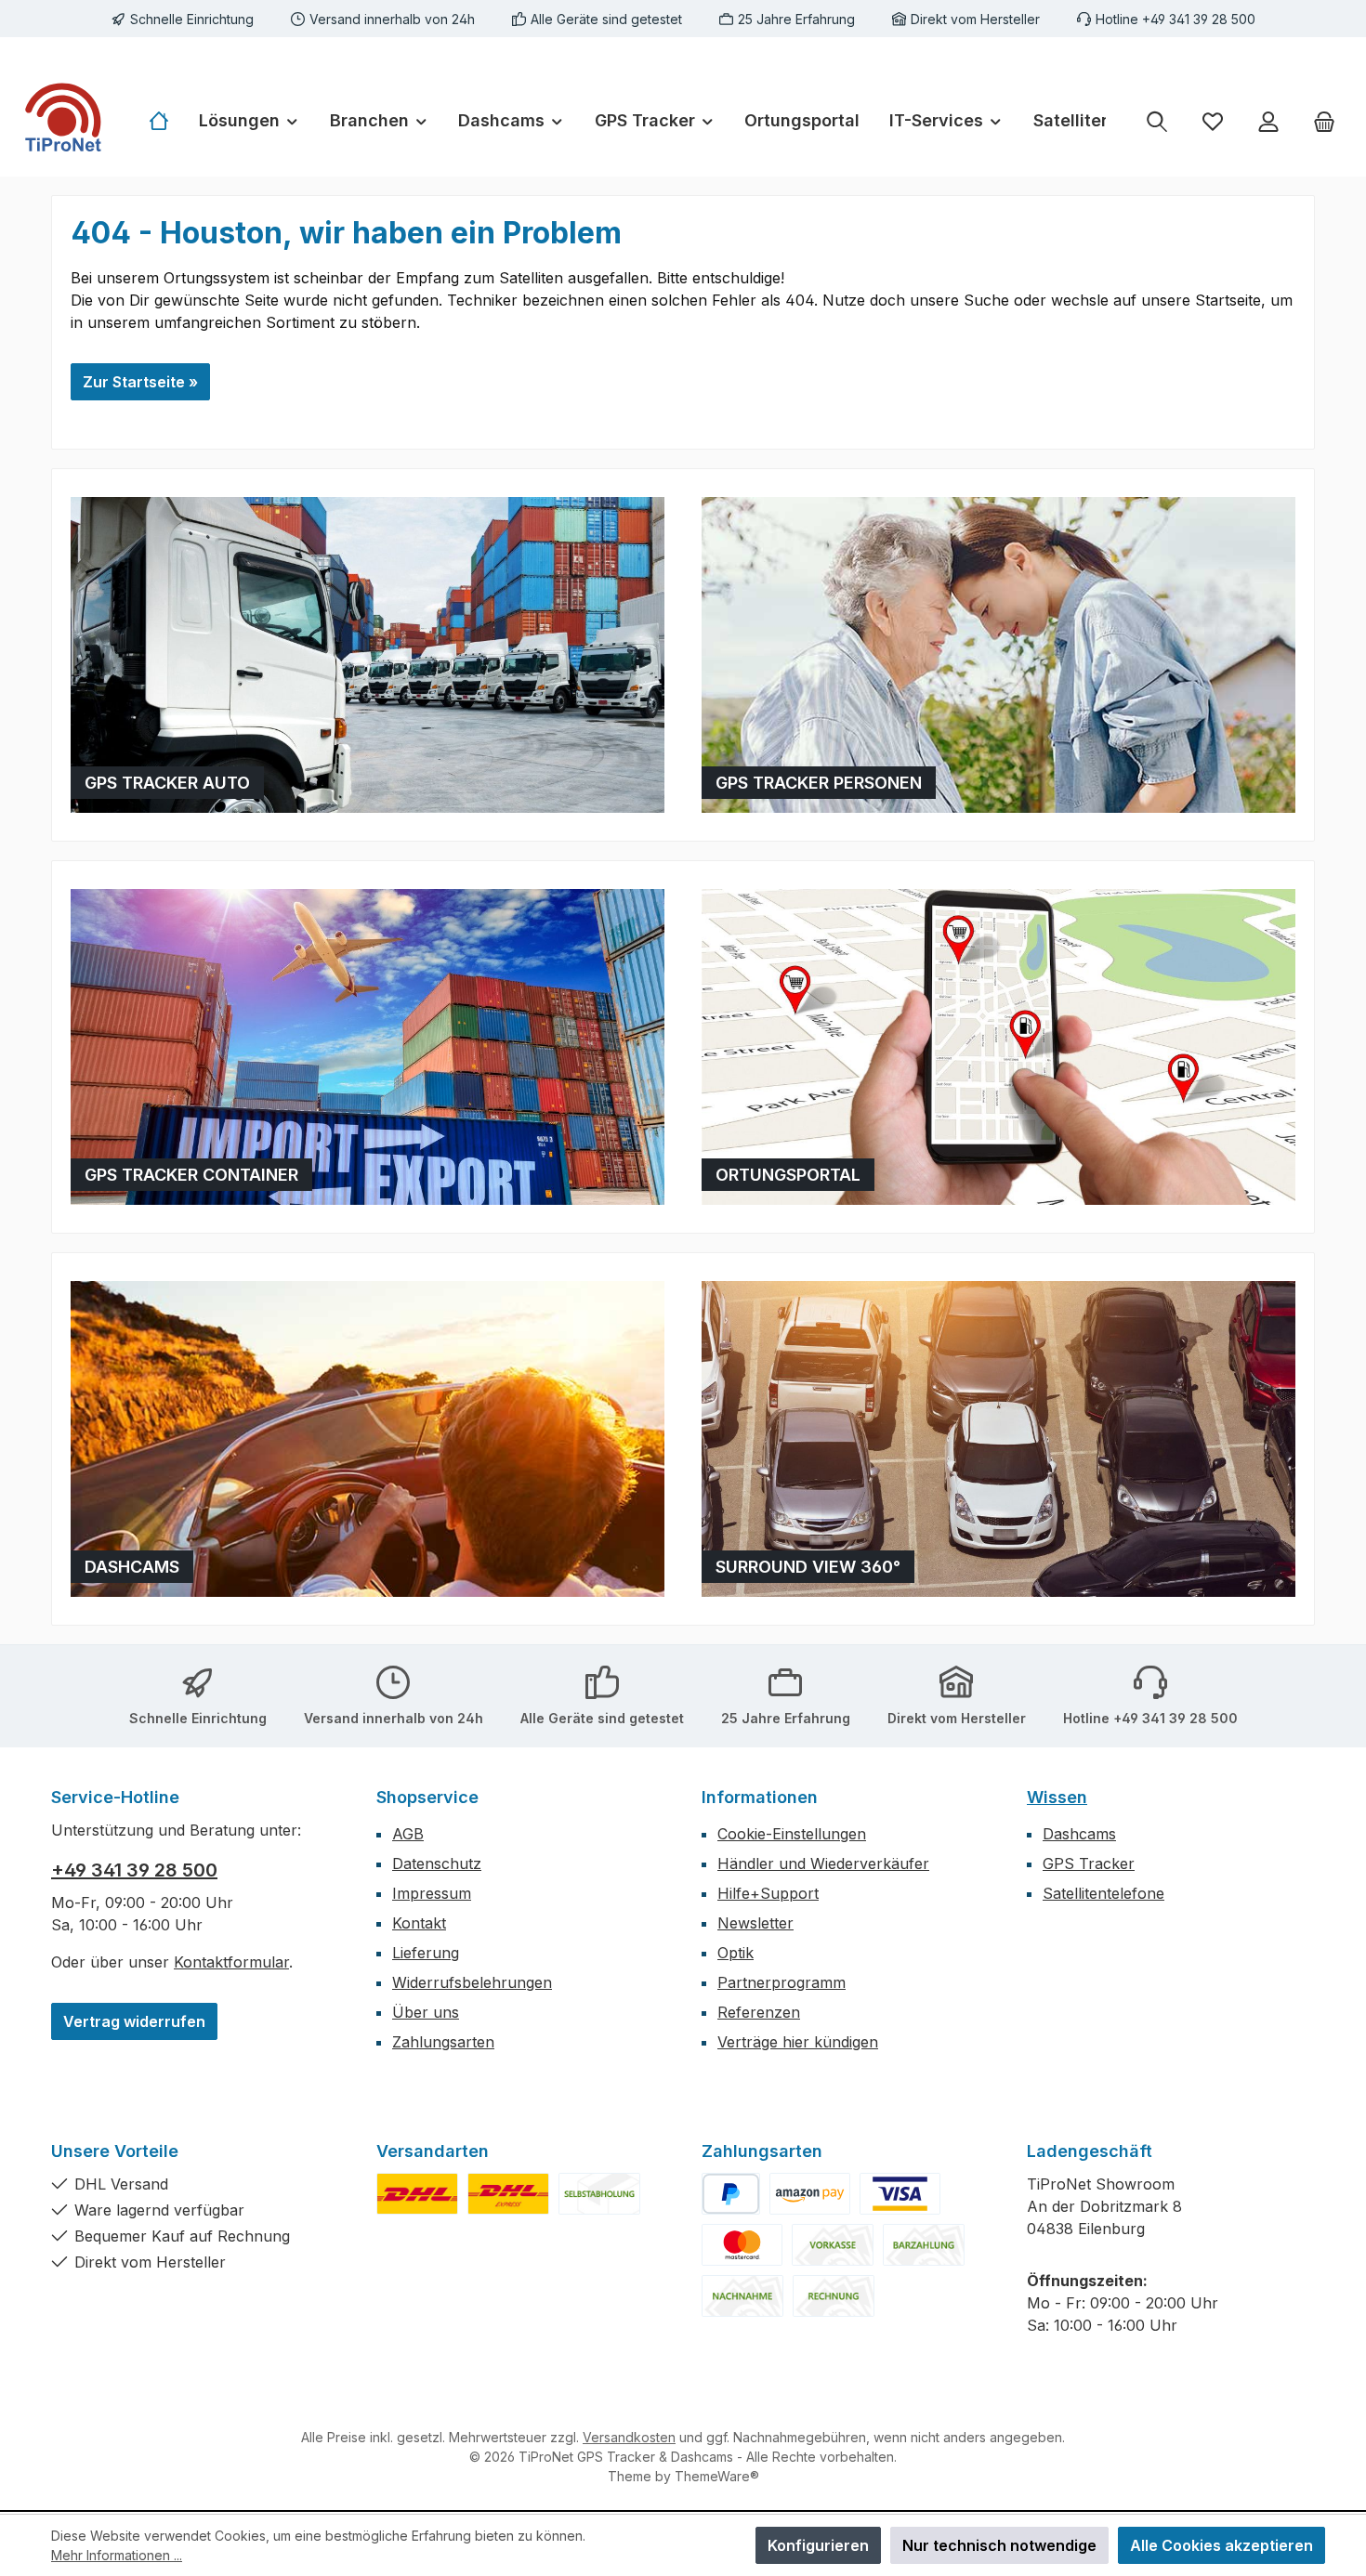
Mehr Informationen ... (117, 2555)
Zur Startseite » (140, 382)
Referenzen (759, 2012)
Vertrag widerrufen (134, 2021)
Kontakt (419, 1923)
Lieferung (426, 1953)
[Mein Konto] (1268, 121)
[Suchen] (1157, 121)
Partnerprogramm (782, 1982)
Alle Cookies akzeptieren (1222, 2545)
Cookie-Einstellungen (792, 1834)
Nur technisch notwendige (999, 2545)
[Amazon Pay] (810, 2194)
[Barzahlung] (924, 2245)
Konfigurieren (818, 2545)
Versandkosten (629, 2437)
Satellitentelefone (1103, 1893)
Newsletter (755, 1923)
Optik (736, 1953)
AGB (408, 1834)
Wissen (1057, 1797)
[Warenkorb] (1324, 121)
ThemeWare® (717, 2476)
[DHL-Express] (508, 2194)
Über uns (426, 2012)
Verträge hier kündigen (798, 2042)
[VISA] (900, 2194)
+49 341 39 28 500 (134, 1870)
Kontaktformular (231, 1962)
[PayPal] (731, 2194)
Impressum (432, 1893)
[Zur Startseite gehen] (65, 121)
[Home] (166, 121)
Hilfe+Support (768, 1893)
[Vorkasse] (833, 2245)
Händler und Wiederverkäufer (823, 1863)
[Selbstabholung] (599, 2194)
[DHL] (417, 2194)
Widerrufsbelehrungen (472, 1982)
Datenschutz (437, 1863)
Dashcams (1079, 1834)
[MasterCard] (742, 2245)
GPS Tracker (1089, 1863)
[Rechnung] (834, 2296)
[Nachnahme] (742, 2296)
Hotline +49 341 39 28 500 (1176, 19)
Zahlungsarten (443, 2042)
